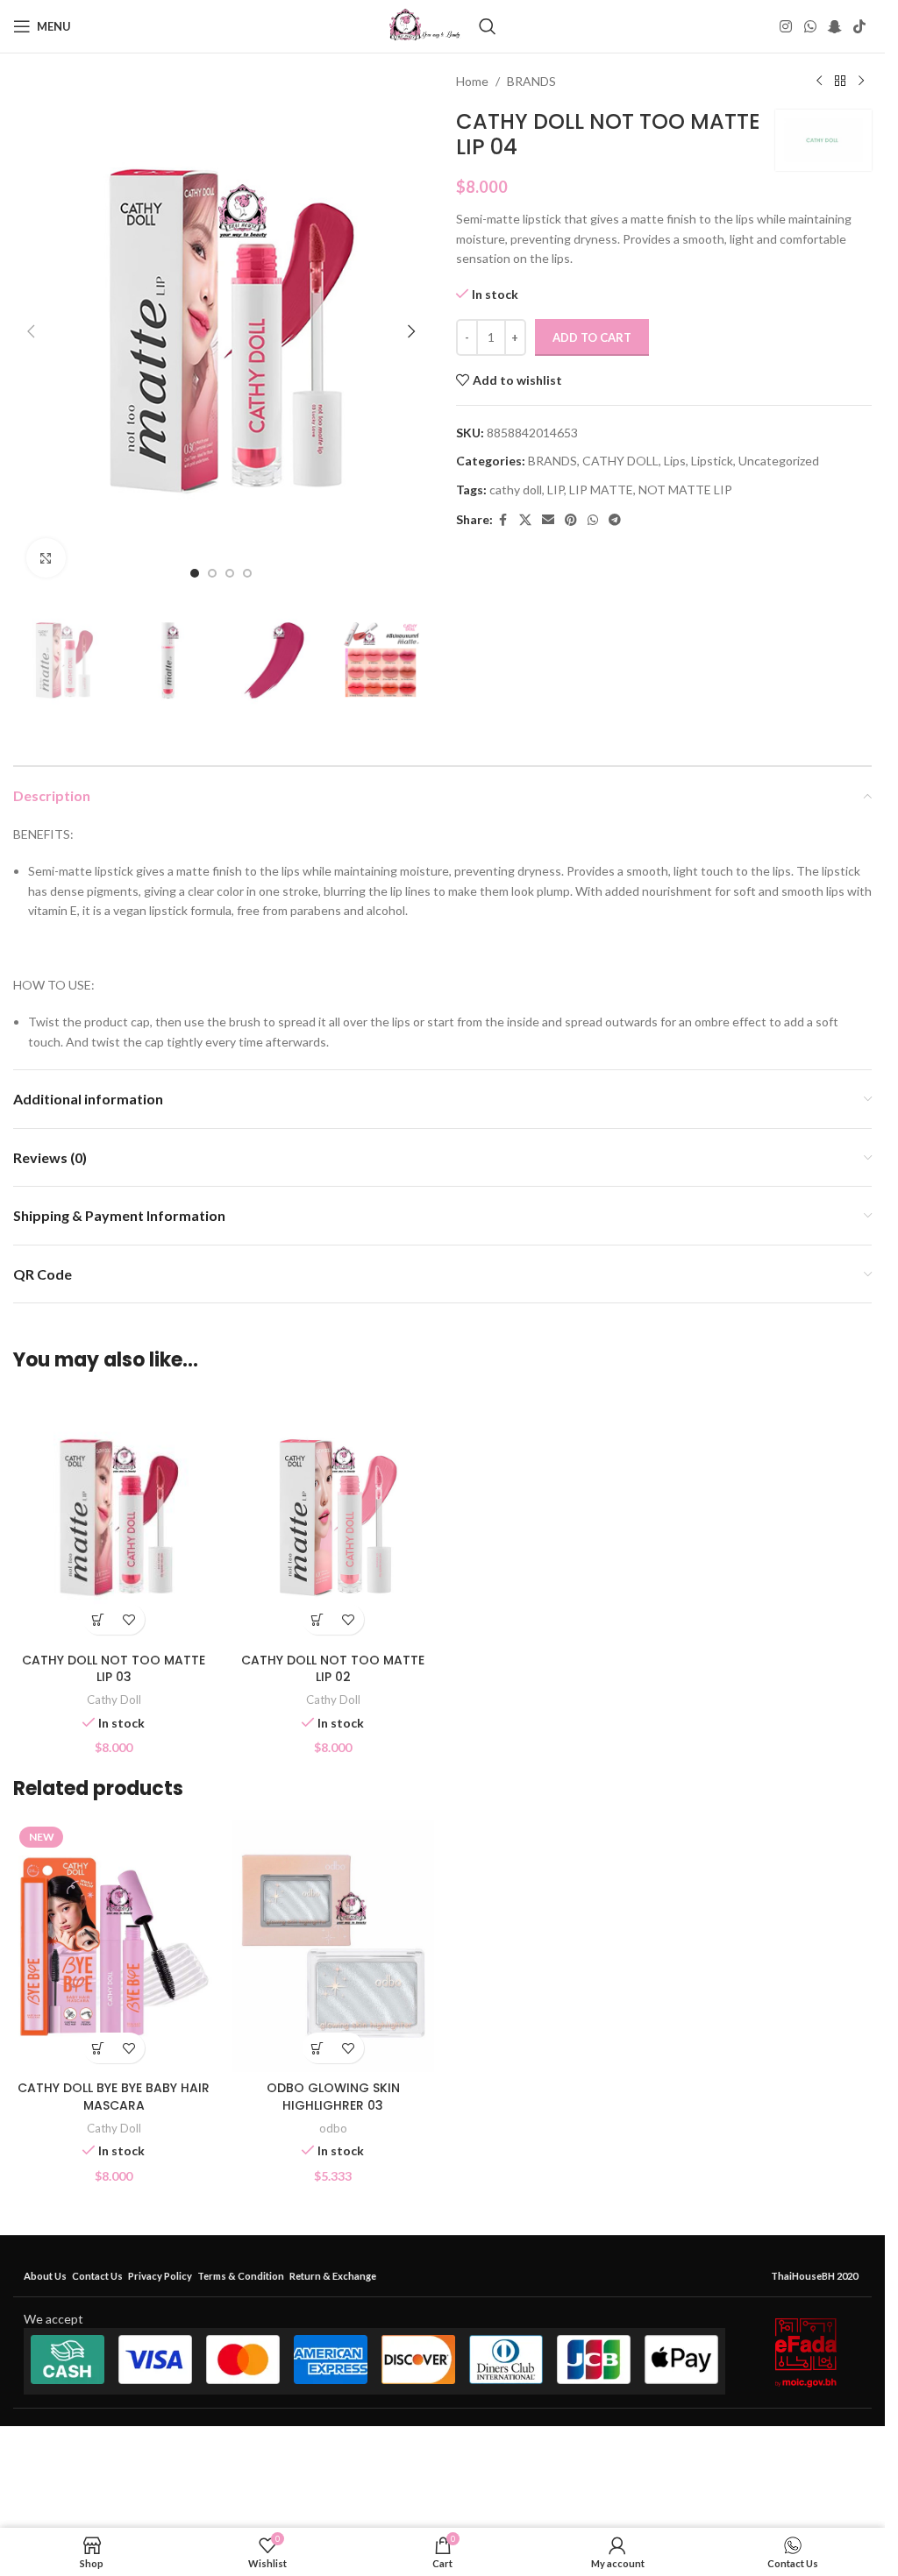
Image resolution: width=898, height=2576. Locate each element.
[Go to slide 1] (195, 573)
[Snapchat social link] (834, 26)
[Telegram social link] (615, 520)
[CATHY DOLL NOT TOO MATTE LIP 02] (333, 1518)
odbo (333, 2128)
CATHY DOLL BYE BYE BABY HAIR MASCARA (114, 2097)
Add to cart (592, 337)
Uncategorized (779, 461)
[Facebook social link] (503, 520)
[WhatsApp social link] (810, 26)
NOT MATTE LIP (685, 490)
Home (472, 81)
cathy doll (516, 490)
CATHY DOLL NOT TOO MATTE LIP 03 (114, 1669)
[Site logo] (425, 25)
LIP (556, 490)
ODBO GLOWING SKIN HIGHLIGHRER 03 (333, 2097)
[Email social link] (548, 520)
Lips (675, 461)
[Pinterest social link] (571, 520)
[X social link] (525, 520)
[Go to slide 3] (230, 573)
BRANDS (531, 81)
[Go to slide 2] (212, 573)
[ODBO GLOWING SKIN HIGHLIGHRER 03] (333, 1946)
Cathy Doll (114, 1700)
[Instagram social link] (786, 26)
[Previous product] (819, 82)
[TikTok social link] (860, 26)
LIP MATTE (601, 490)
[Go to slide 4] (247, 573)
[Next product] (861, 82)
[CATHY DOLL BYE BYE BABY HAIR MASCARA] (114, 1946)
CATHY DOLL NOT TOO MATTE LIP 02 (333, 1669)
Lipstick (712, 461)
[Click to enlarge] (46, 558)
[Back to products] (840, 82)
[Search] (488, 26)
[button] (31, 331)
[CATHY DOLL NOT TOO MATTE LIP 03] (114, 1518)
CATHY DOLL (620, 461)
